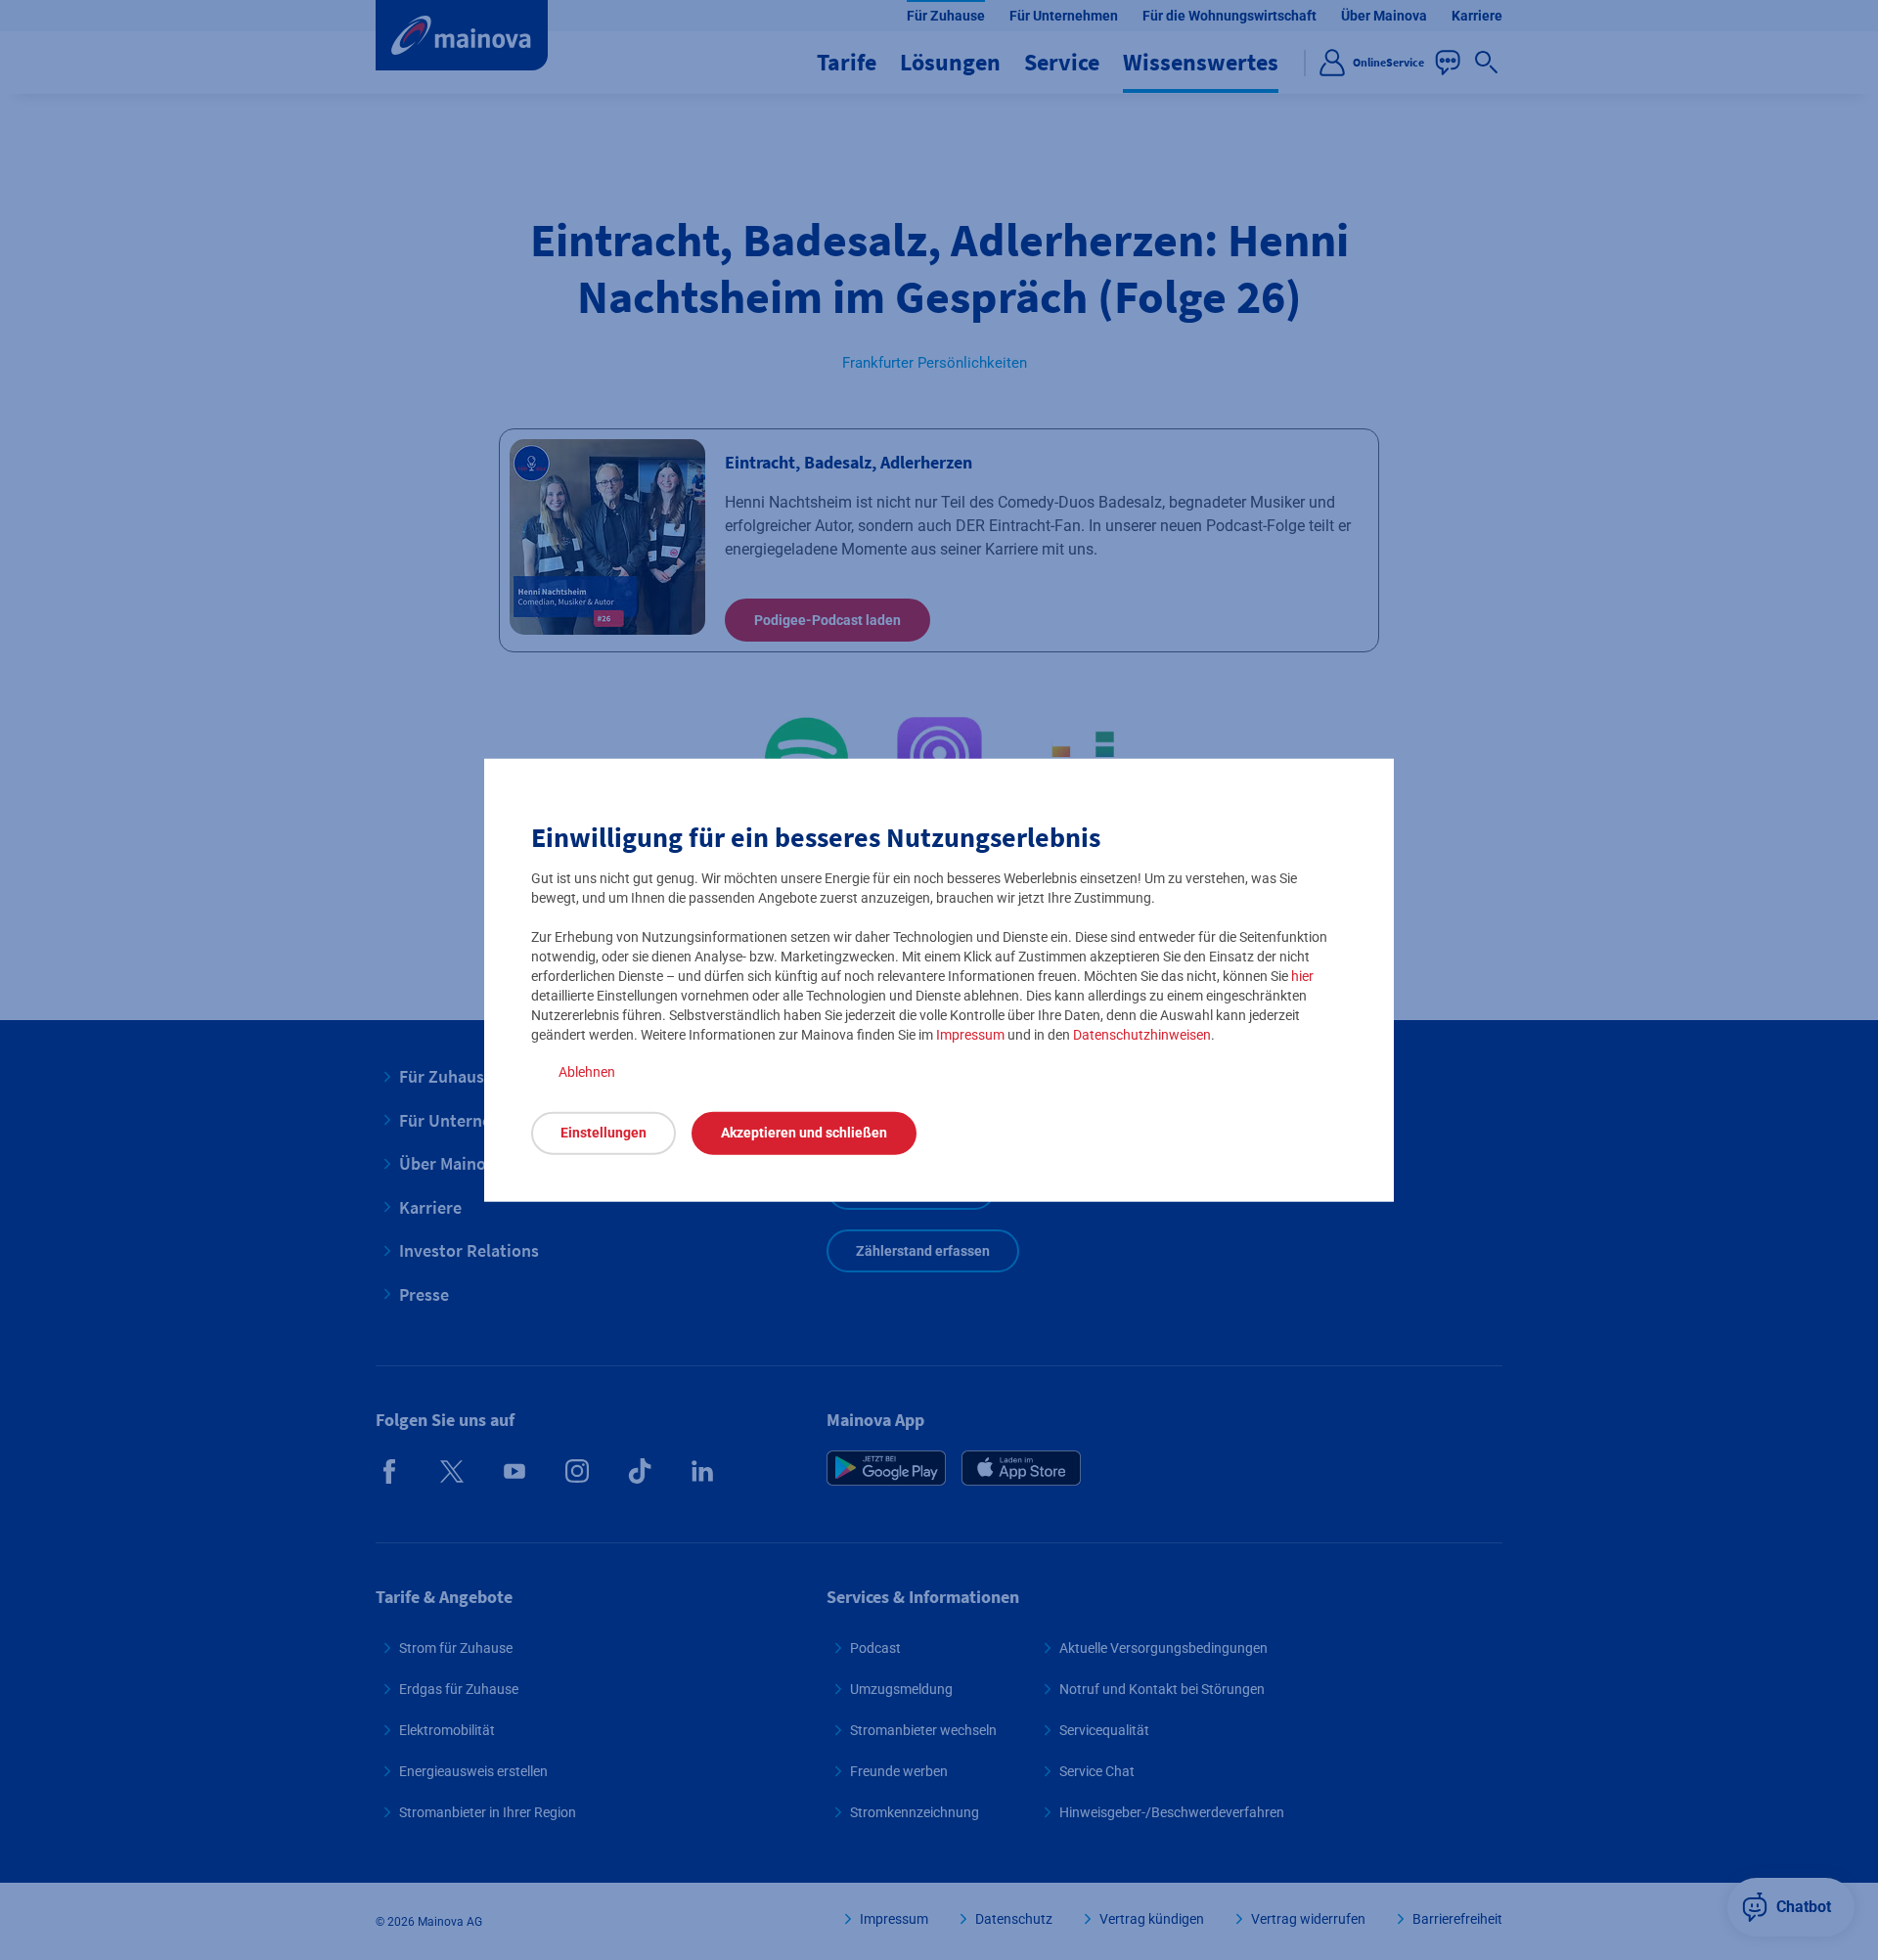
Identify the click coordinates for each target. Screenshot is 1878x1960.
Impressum (970, 1034)
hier (1302, 975)
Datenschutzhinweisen (1142, 1034)
